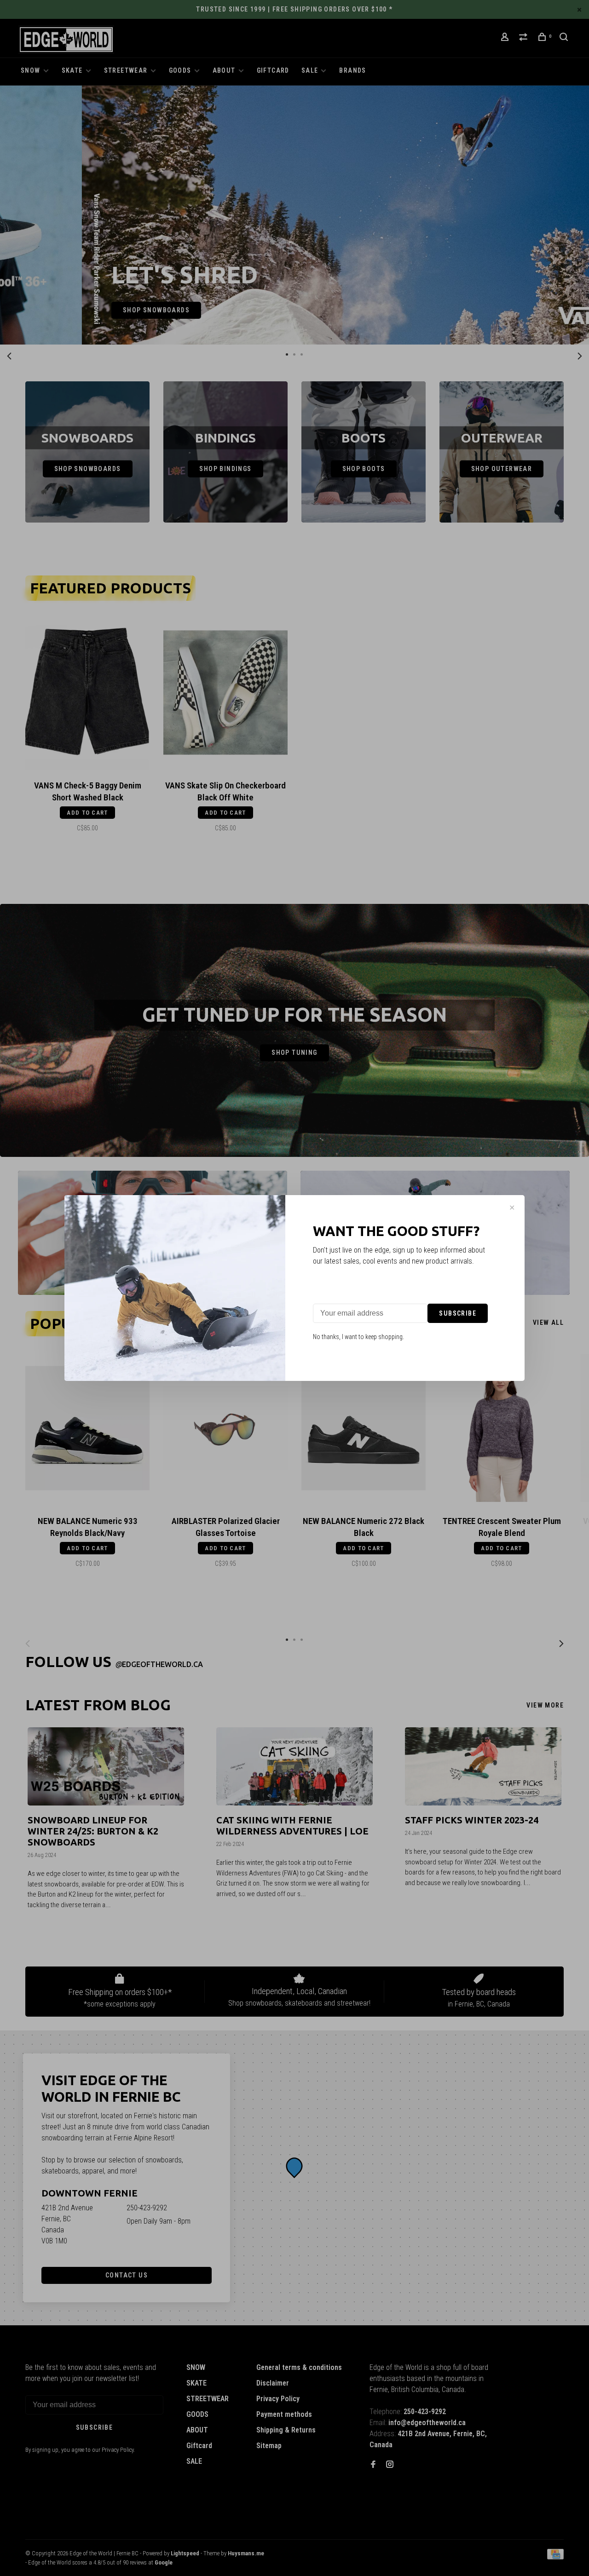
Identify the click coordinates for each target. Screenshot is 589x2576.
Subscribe (458, 1313)
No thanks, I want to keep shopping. (358, 1337)
